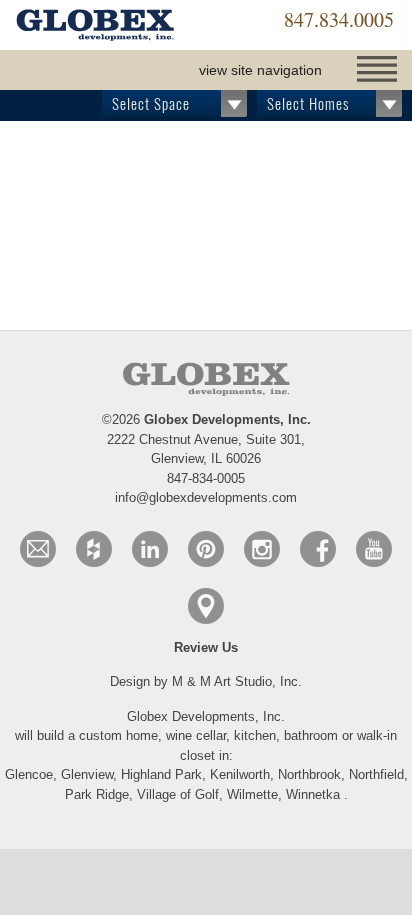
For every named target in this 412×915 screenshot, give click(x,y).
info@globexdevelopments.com (206, 497)
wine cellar (196, 735)
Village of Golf (178, 794)
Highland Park (161, 774)
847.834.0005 (339, 19)
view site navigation (260, 70)
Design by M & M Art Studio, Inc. (206, 681)
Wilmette (252, 794)
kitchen (255, 735)
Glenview (87, 774)
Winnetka (313, 794)
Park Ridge (97, 794)
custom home (118, 735)
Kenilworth (240, 774)
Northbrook (309, 774)
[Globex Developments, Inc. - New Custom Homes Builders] (95, 27)
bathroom (313, 735)
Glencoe (29, 774)
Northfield (376, 774)
